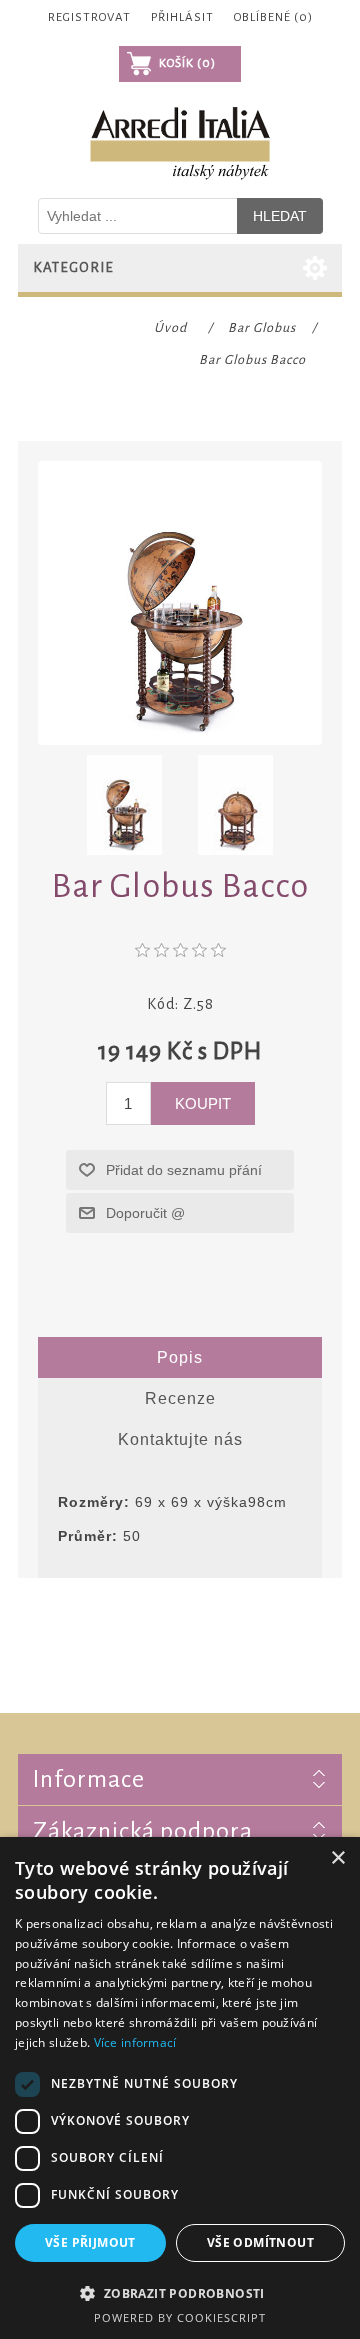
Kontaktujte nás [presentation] (180, 1439)
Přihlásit (182, 17)
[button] (180, 2292)
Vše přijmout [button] (90, 2242)
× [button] (337, 1858)
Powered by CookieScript (180, 2317)
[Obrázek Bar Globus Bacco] (125, 805)
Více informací (135, 2042)
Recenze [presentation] (180, 1398)
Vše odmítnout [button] (260, 2242)
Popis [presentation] (180, 1357)
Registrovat (89, 17)
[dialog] (180, 2088)
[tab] (180, 1358)
